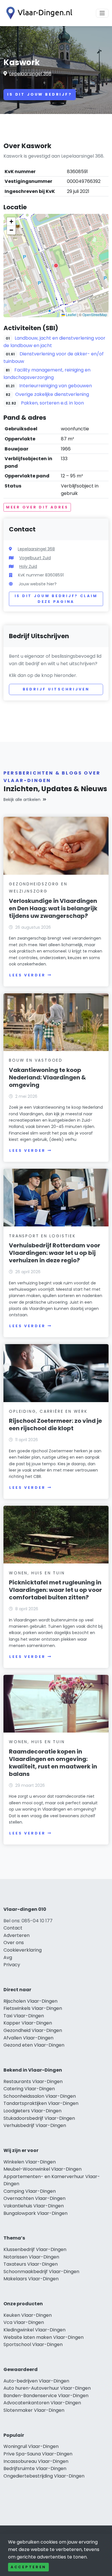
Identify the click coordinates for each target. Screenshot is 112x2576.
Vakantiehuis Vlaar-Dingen (34, 2206)
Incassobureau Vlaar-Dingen (36, 2461)
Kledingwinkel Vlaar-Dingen (34, 2330)
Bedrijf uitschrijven (56, 689)
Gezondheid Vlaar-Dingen (33, 2030)
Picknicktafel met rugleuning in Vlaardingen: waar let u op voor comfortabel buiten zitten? (55, 1590)
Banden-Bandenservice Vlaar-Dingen (46, 2396)
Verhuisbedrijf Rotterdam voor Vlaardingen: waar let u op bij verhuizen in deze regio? (55, 1253)
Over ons (14, 1943)
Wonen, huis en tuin (37, 1573)
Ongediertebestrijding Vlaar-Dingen (44, 2476)
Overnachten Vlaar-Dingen (34, 2198)
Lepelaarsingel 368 (30, 74)
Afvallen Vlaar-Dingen (28, 2038)
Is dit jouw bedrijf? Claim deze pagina (56, 599)
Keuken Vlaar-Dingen (28, 2315)
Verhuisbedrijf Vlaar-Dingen (35, 2125)
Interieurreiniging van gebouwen (56, 386)
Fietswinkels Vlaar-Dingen (33, 2008)
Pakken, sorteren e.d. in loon (52, 403)
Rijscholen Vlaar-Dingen (30, 2001)
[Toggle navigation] (102, 13)
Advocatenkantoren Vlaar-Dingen (42, 2403)
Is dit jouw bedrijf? (40, 94)
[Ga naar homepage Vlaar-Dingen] (38, 13)
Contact (13, 1928)
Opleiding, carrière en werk (48, 1411)
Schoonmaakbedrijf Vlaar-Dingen (41, 2272)
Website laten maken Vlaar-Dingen (44, 2337)
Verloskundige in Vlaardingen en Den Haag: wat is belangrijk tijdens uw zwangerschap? (53, 908)
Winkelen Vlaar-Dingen (30, 2162)
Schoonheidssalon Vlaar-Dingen (40, 2096)
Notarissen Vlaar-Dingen (31, 2257)
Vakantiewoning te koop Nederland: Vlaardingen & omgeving (47, 1077)
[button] (56, 266)
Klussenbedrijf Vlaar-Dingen (35, 2249)
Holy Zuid (28, 566)
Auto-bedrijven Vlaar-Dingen (36, 2381)
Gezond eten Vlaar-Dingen (34, 2045)
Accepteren (28, 2567)
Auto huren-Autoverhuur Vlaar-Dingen (47, 2388)
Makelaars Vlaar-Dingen (31, 2279)
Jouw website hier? (38, 584)
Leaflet (71, 314)
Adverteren (17, 1935)
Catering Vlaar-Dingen (29, 2089)
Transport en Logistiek (42, 1236)
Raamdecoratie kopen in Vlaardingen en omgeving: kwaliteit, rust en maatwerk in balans (53, 1763)
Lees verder (27, 975)
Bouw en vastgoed (36, 1060)
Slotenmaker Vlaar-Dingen (34, 2410)
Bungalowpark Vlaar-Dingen (35, 2213)
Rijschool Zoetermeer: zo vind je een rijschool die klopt (55, 1425)
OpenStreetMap (95, 314)
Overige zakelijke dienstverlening (52, 394)
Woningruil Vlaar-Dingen (31, 2446)
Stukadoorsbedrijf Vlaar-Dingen (39, 2118)
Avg (8, 1957)
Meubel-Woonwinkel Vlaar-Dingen (43, 2169)
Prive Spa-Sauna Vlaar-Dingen (38, 2454)
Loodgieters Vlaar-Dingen (32, 2111)
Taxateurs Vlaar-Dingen (31, 2264)
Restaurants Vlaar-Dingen (33, 2081)
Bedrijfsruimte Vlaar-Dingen (35, 2468)
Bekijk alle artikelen (22, 800)
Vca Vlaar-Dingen (24, 2322)
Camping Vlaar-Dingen (30, 2191)
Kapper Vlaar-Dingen (28, 2023)
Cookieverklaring (23, 1950)
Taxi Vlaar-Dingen (24, 2016)
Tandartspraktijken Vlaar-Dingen (41, 2103)
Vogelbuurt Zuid (35, 558)
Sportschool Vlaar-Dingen (33, 2344)
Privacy (12, 1965)
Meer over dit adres (37, 507)
